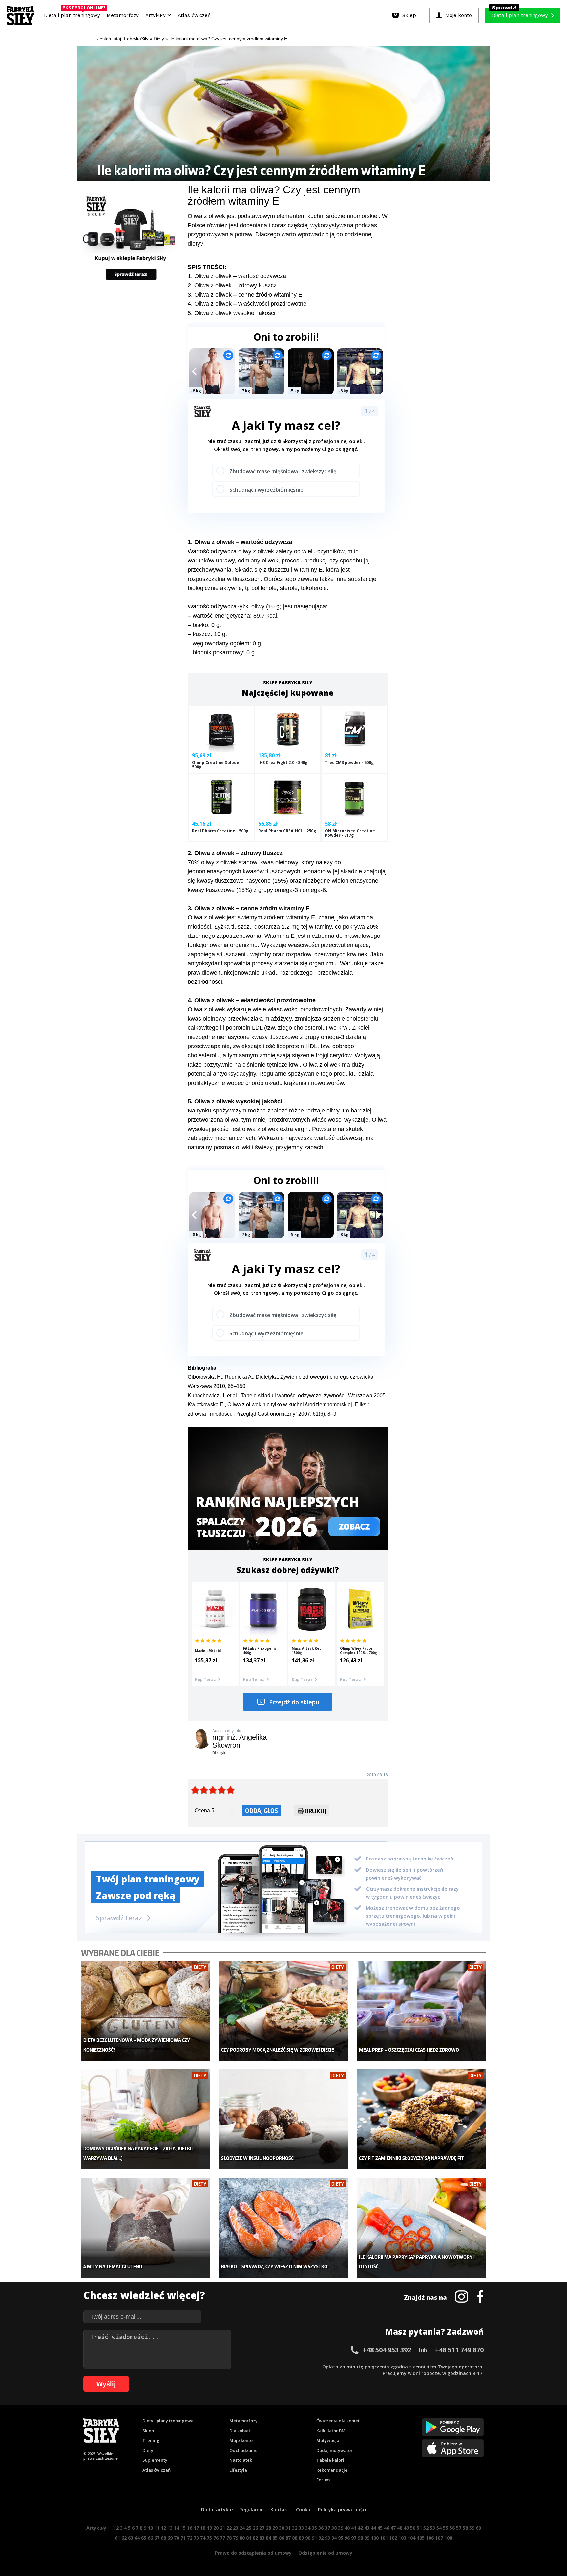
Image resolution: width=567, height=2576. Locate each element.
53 (432, 2528)
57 (459, 2528)
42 (360, 2528)
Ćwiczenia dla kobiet (338, 2421)
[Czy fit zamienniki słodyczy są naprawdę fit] (421, 2119)
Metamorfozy (123, 15)
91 (314, 2538)
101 (384, 2538)
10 (150, 2528)
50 (413, 2528)
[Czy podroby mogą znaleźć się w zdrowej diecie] (284, 2011)
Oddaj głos (262, 1810)
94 (334, 2538)
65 (144, 2538)
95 (341, 2538)
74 (203, 2538)
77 (222, 2538)
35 (314, 2528)
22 (229, 2528)
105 (421, 2538)
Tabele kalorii (331, 2460)
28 (268, 2528)
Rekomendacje (332, 2470)
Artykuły (156, 15)
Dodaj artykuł (217, 2510)
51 (419, 2528)
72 (190, 2538)
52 (426, 2528)
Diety (148, 2450)
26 (255, 2528)
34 (308, 2528)
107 (439, 2538)
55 (446, 2528)
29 (275, 2528)
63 (131, 2538)
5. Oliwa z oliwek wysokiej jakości (231, 313)
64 (137, 2538)
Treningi (152, 2440)
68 (163, 2538)
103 (402, 2538)
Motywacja (328, 2440)
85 (275, 2538)
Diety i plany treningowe (168, 2421)
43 (367, 2528)
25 (249, 2528)
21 (222, 2528)
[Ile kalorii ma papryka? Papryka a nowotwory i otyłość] (421, 2228)
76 (216, 2538)
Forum (323, 2480)
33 (301, 2528)
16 (190, 2528)
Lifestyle (238, 2470)
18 (203, 2528)
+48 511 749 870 (459, 2350)
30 (282, 2528)
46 (387, 2528)
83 (262, 2538)
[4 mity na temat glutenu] (146, 2228)
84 (268, 2538)
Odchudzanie (243, 2450)
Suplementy (155, 2460)
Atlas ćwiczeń (194, 15)
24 (242, 2528)
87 (288, 2538)
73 (196, 2538)
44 (373, 2528)
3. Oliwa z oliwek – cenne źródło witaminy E (245, 295)
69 (170, 2538)
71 (183, 2538)
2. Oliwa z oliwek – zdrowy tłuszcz (232, 285)
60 (478, 2528)
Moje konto (241, 2440)
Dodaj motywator (335, 2450)
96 (347, 2538)
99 (367, 2538)
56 (452, 2528)
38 (334, 2528)
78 (229, 2538)
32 (295, 2528)
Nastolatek (241, 2460)
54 (439, 2528)
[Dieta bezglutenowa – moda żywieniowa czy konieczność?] (146, 2011)
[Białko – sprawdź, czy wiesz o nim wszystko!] (284, 2228)
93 (327, 2538)
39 (341, 2528)
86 (282, 2538)
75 (209, 2538)
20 (216, 2528)
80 (242, 2538)
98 (360, 2538)
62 (124, 2538)
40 (347, 2528)
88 (295, 2538)
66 (150, 2538)
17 (196, 2528)
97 (354, 2538)
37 (327, 2528)
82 (255, 2538)
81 (249, 2538)
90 (308, 2538)
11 (157, 2528)
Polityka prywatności (342, 2510)
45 (380, 2528)
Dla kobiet (240, 2431)
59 (472, 2528)
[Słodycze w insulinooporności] (284, 2119)
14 (177, 2528)
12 (163, 2528)
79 (236, 2538)
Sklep (148, 2431)
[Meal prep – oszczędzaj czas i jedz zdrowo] (421, 2011)
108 (448, 2538)
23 (236, 2528)
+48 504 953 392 (387, 2350)
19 (209, 2528)
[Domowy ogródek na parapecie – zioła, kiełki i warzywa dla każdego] (146, 2119)
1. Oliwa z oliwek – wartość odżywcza (237, 276)
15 (183, 2528)
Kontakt (280, 2510)
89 (301, 2538)
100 (375, 2538)
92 (321, 2538)
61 (117, 2538)
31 (288, 2528)
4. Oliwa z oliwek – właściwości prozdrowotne (247, 304)
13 (170, 2528)
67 (157, 2538)
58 (465, 2528)
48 (400, 2528)
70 (177, 2538)
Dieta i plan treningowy (74, 14)
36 (321, 2528)
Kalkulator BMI (332, 2431)
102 (393, 2538)
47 (393, 2528)
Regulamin (252, 2510)
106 (430, 2538)
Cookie (304, 2510)
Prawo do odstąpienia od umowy (253, 2553)
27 (262, 2528)
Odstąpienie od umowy (325, 2553)
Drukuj (315, 1811)
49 (406, 2528)
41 (354, 2528)
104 (411, 2538)
